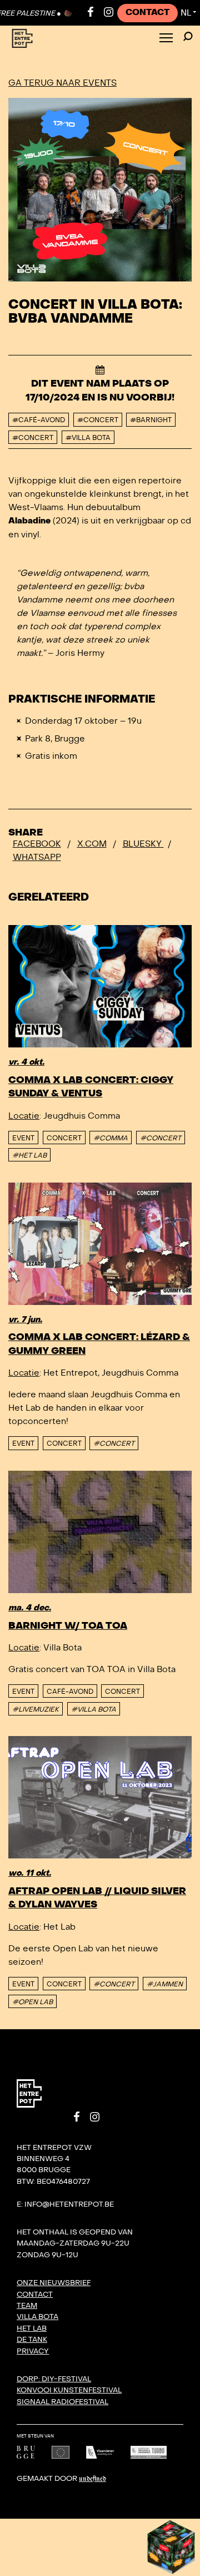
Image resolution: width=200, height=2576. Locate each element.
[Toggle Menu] (166, 39)
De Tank (32, 2340)
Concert (64, 1138)
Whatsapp (37, 857)
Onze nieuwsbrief (54, 2283)
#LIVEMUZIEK (36, 1709)
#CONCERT (161, 1138)
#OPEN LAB (32, 2002)
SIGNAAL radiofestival (62, 2402)
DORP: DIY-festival (54, 2379)
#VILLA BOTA (94, 1709)
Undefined (92, 2479)
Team (27, 2306)
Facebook (37, 844)
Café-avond (70, 1692)
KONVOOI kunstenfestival (69, 2390)
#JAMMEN (165, 1984)
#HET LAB (29, 1155)
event (23, 1138)
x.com (92, 844)
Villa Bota (37, 2317)
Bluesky (143, 844)
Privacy (33, 2351)
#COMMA (111, 1138)
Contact (147, 13)
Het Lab (32, 2328)
